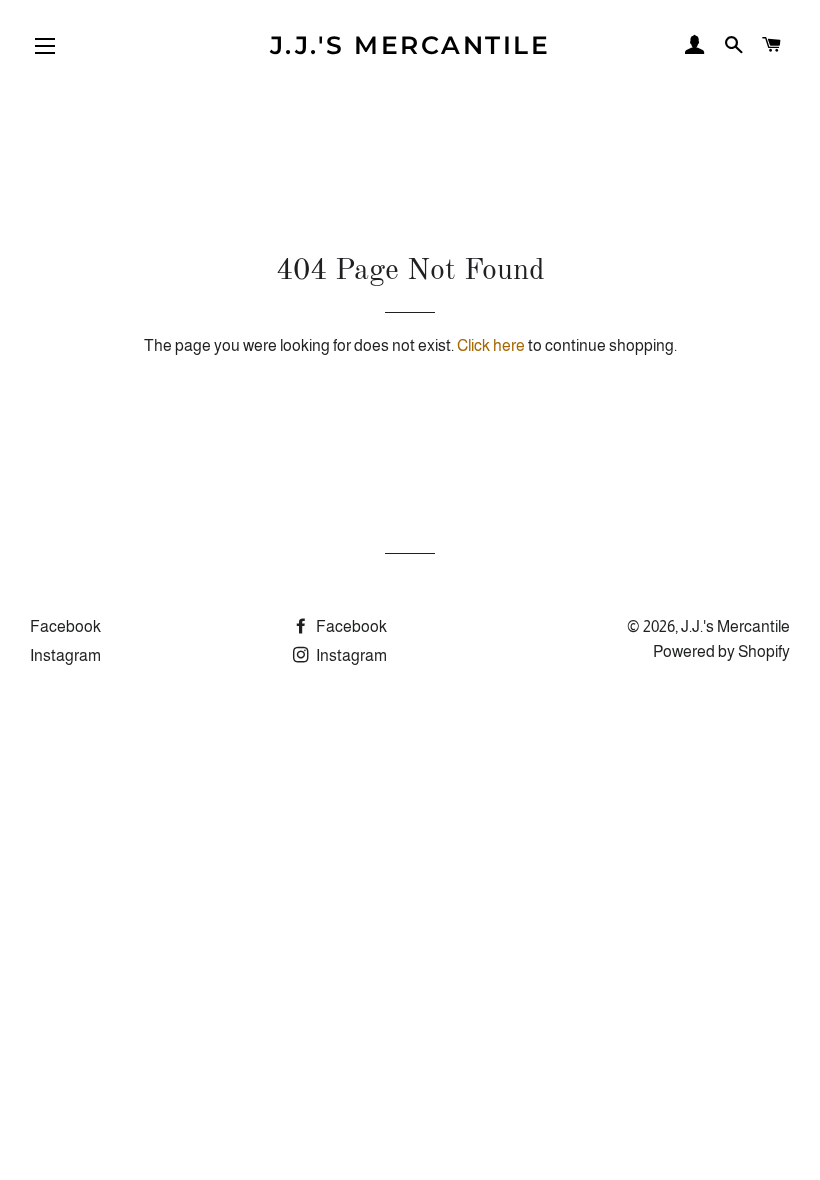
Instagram (65, 655)
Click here (491, 345)
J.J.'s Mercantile (410, 45)
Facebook (65, 626)
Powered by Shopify (721, 651)
